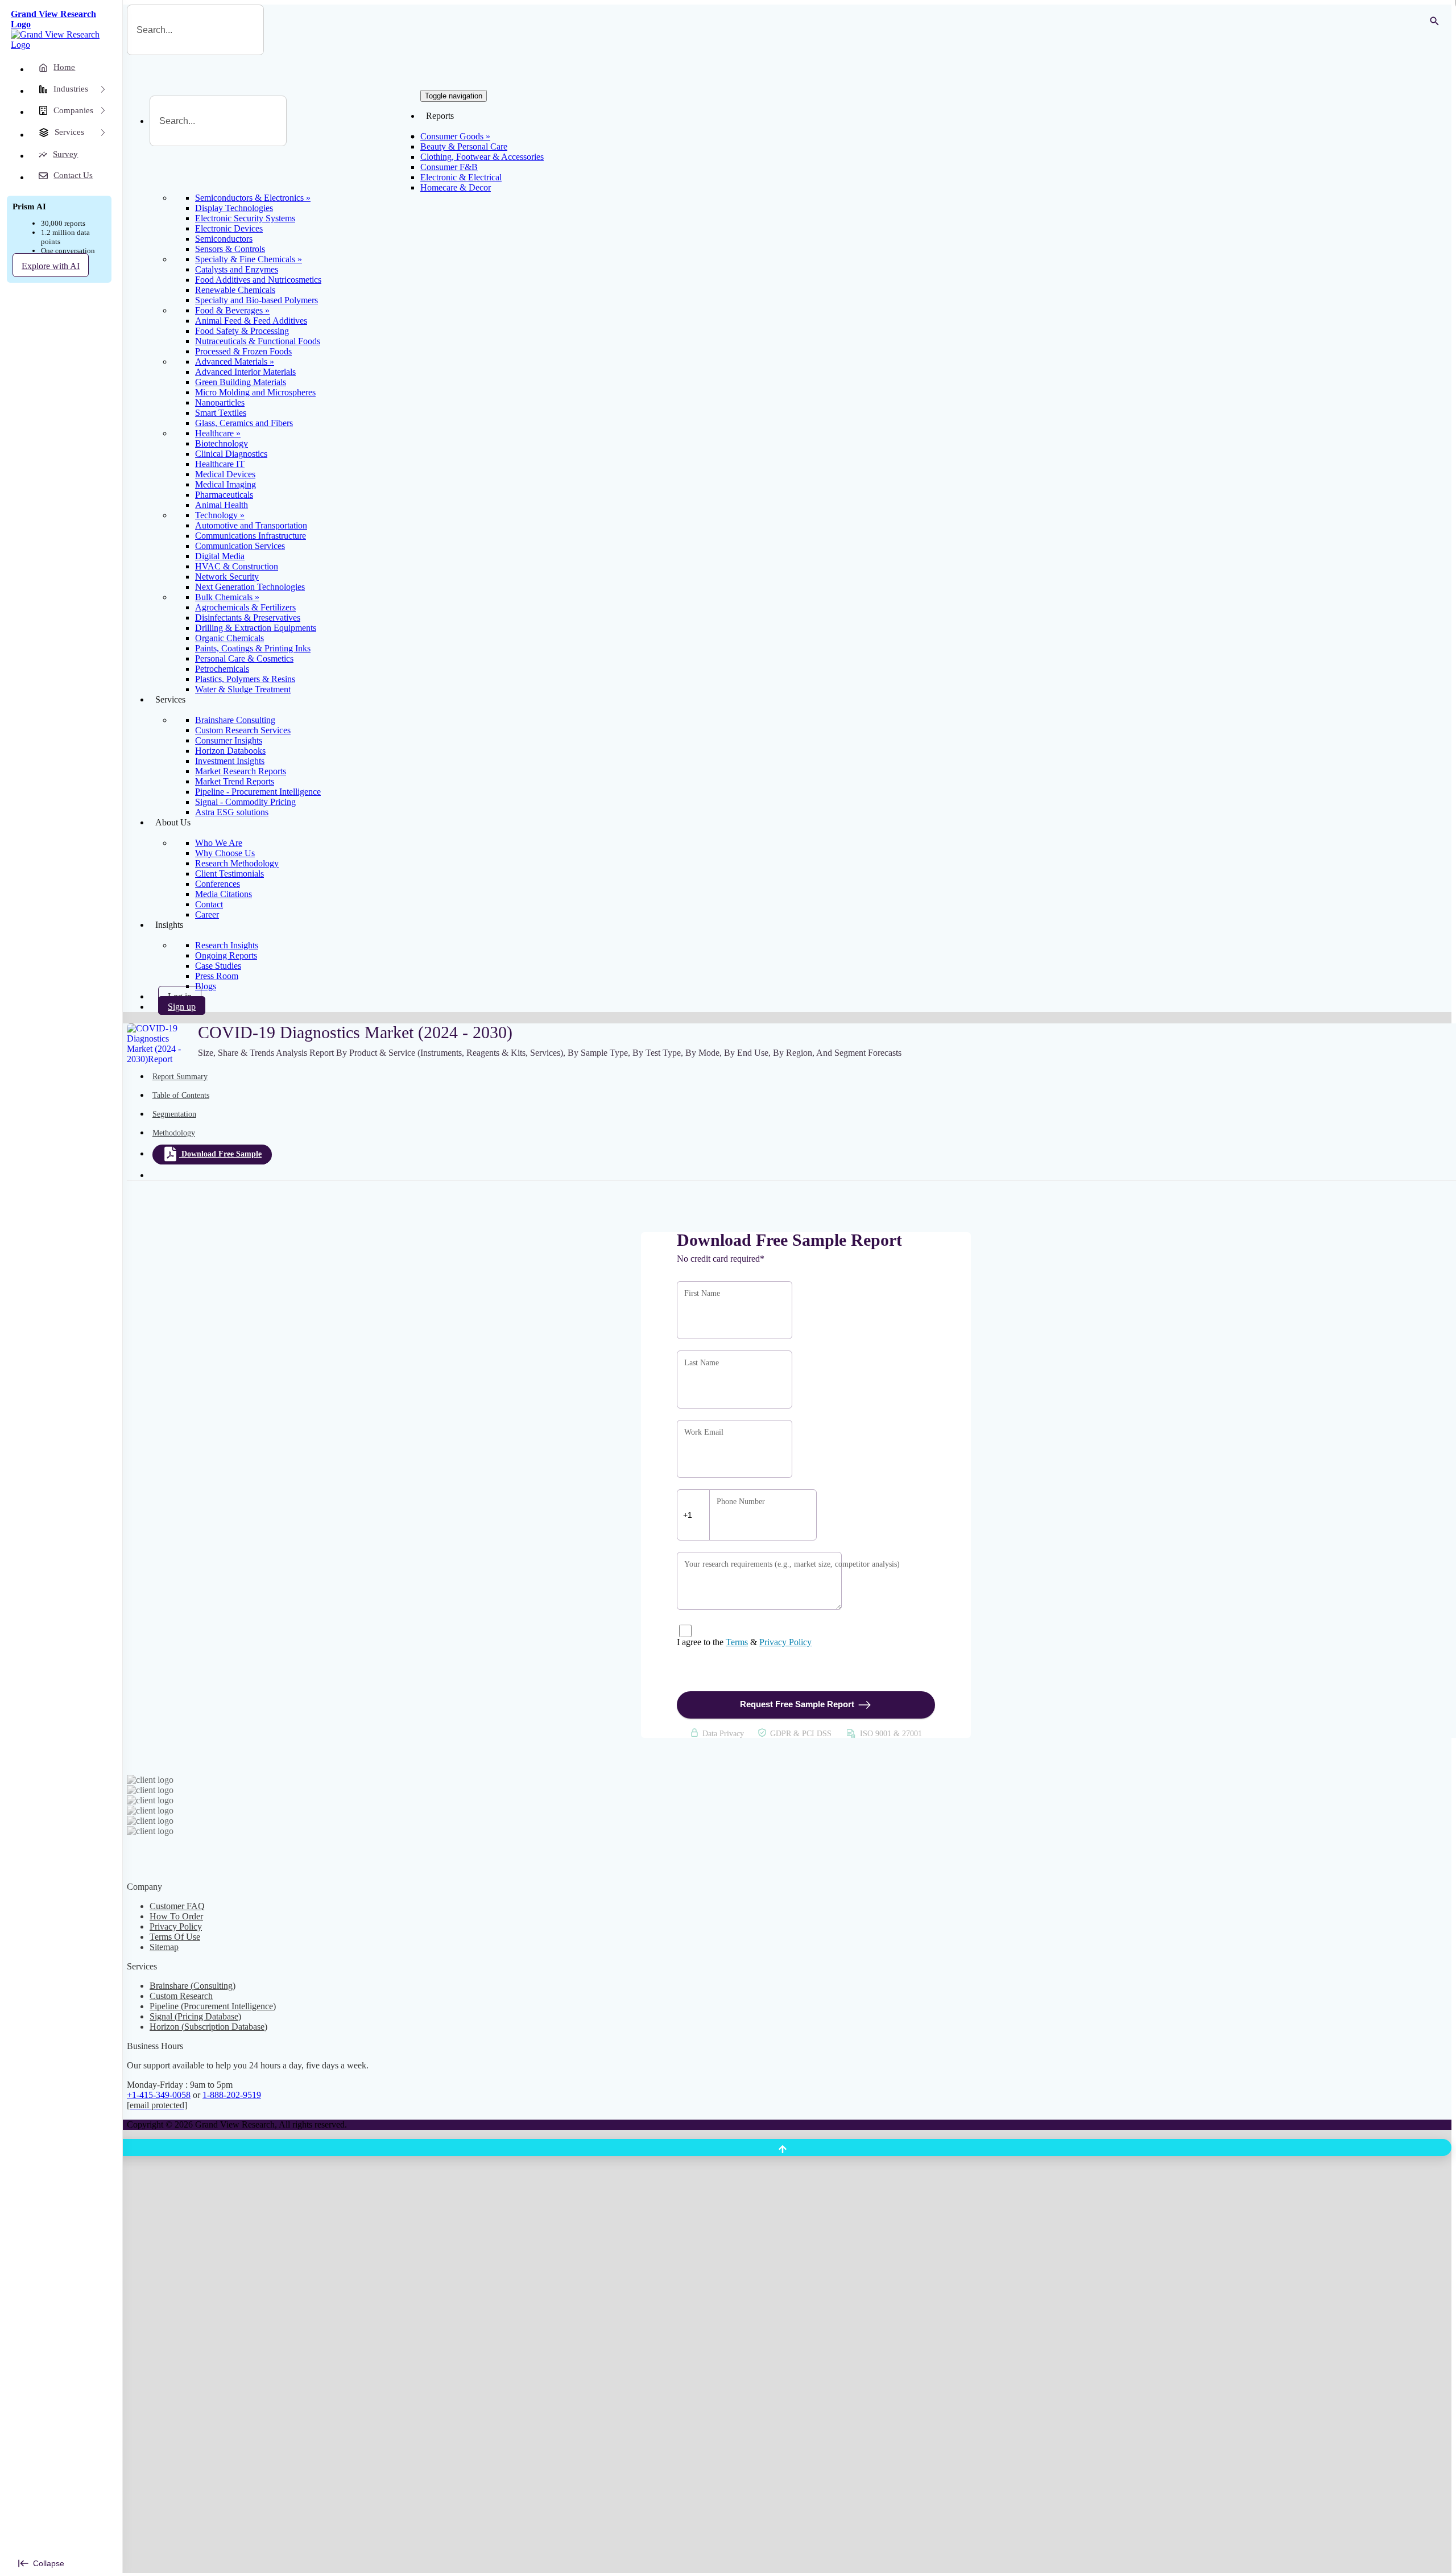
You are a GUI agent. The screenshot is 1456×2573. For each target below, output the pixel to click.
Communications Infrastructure (251, 536)
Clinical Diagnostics (231, 454)
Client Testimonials (229, 874)
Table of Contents (181, 1095)
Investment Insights (230, 761)
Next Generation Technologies (250, 587)
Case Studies (218, 966)
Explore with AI (51, 266)
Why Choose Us (225, 853)
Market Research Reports (241, 771)
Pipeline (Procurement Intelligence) (213, 2006)
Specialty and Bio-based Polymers (257, 300)
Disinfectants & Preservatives (248, 618)
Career (207, 914)
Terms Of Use (175, 1937)
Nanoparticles (220, 402)
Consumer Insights (229, 740)
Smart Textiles (221, 413)
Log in (180, 996)
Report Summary (180, 1077)
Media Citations (224, 894)
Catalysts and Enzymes (237, 269)
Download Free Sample (222, 1154)
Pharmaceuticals (224, 495)
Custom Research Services (243, 730)
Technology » (220, 515)
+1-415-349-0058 (159, 2095)
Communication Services (240, 546)
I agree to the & (744, 1642)
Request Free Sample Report (797, 1704)
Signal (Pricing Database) (195, 2016)
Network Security (227, 577)
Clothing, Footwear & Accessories (482, 157)
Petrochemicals (222, 669)
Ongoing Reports (226, 955)
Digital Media (220, 556)
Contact (209, 904)
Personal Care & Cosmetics (244, 658)
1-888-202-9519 (232, 2095)
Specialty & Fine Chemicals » (249, 259)
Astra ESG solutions (232, 812)
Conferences (218, 884)
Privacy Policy (785, 1642)
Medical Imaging (226, 484)
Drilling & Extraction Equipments (256, 628)
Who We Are (219, 843)
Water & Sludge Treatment (243, 689)
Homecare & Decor (456, 187)
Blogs (206, 986)
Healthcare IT (220, 464)
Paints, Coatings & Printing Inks (253, 648)
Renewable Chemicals (235, 290)
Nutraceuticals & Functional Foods (258, 341)
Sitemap (164, 1947)
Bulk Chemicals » (227, 597)
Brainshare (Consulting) (193, 1986)
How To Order (176, 1916)
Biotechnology (222, 443)
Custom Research (181, 1996)
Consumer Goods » (455, 136)
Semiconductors (224, 239)
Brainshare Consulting (235, 720)
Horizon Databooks (230, 751)
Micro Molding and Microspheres (255, 392)
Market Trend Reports (235, 781)
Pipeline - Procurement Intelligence (258, 792)
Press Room (217, 976)
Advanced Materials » (235, 362)
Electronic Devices (229, 228)
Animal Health (222, 505)
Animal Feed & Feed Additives (251, 321)
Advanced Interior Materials (245, 372)
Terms (737, 1642)
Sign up (182, 1007)
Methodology (174, 1133)
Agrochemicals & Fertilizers (245, 607)
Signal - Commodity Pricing (245, 802)
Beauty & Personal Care (464, 146)
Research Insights (227, 945)
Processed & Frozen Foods (243, 351)
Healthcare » (218, 433)
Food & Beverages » (232, 310)
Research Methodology (237, 863)
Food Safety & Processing (242, 331)
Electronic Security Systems (245, 218)
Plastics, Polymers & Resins (245, 679)
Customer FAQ (177, 1906)
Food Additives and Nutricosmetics (258, 280)
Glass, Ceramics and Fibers (244, 423)
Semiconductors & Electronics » (253, 198)
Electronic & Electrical (461, 177)
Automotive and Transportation (251, 525)
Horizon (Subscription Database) (208, 2027)
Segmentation (174, 1114)
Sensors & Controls (230, 249)
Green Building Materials (241, 382)
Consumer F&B (449, 167)
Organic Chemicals (229, 638)
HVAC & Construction (237, 566)
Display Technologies (234, 208)
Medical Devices (225, 474)
